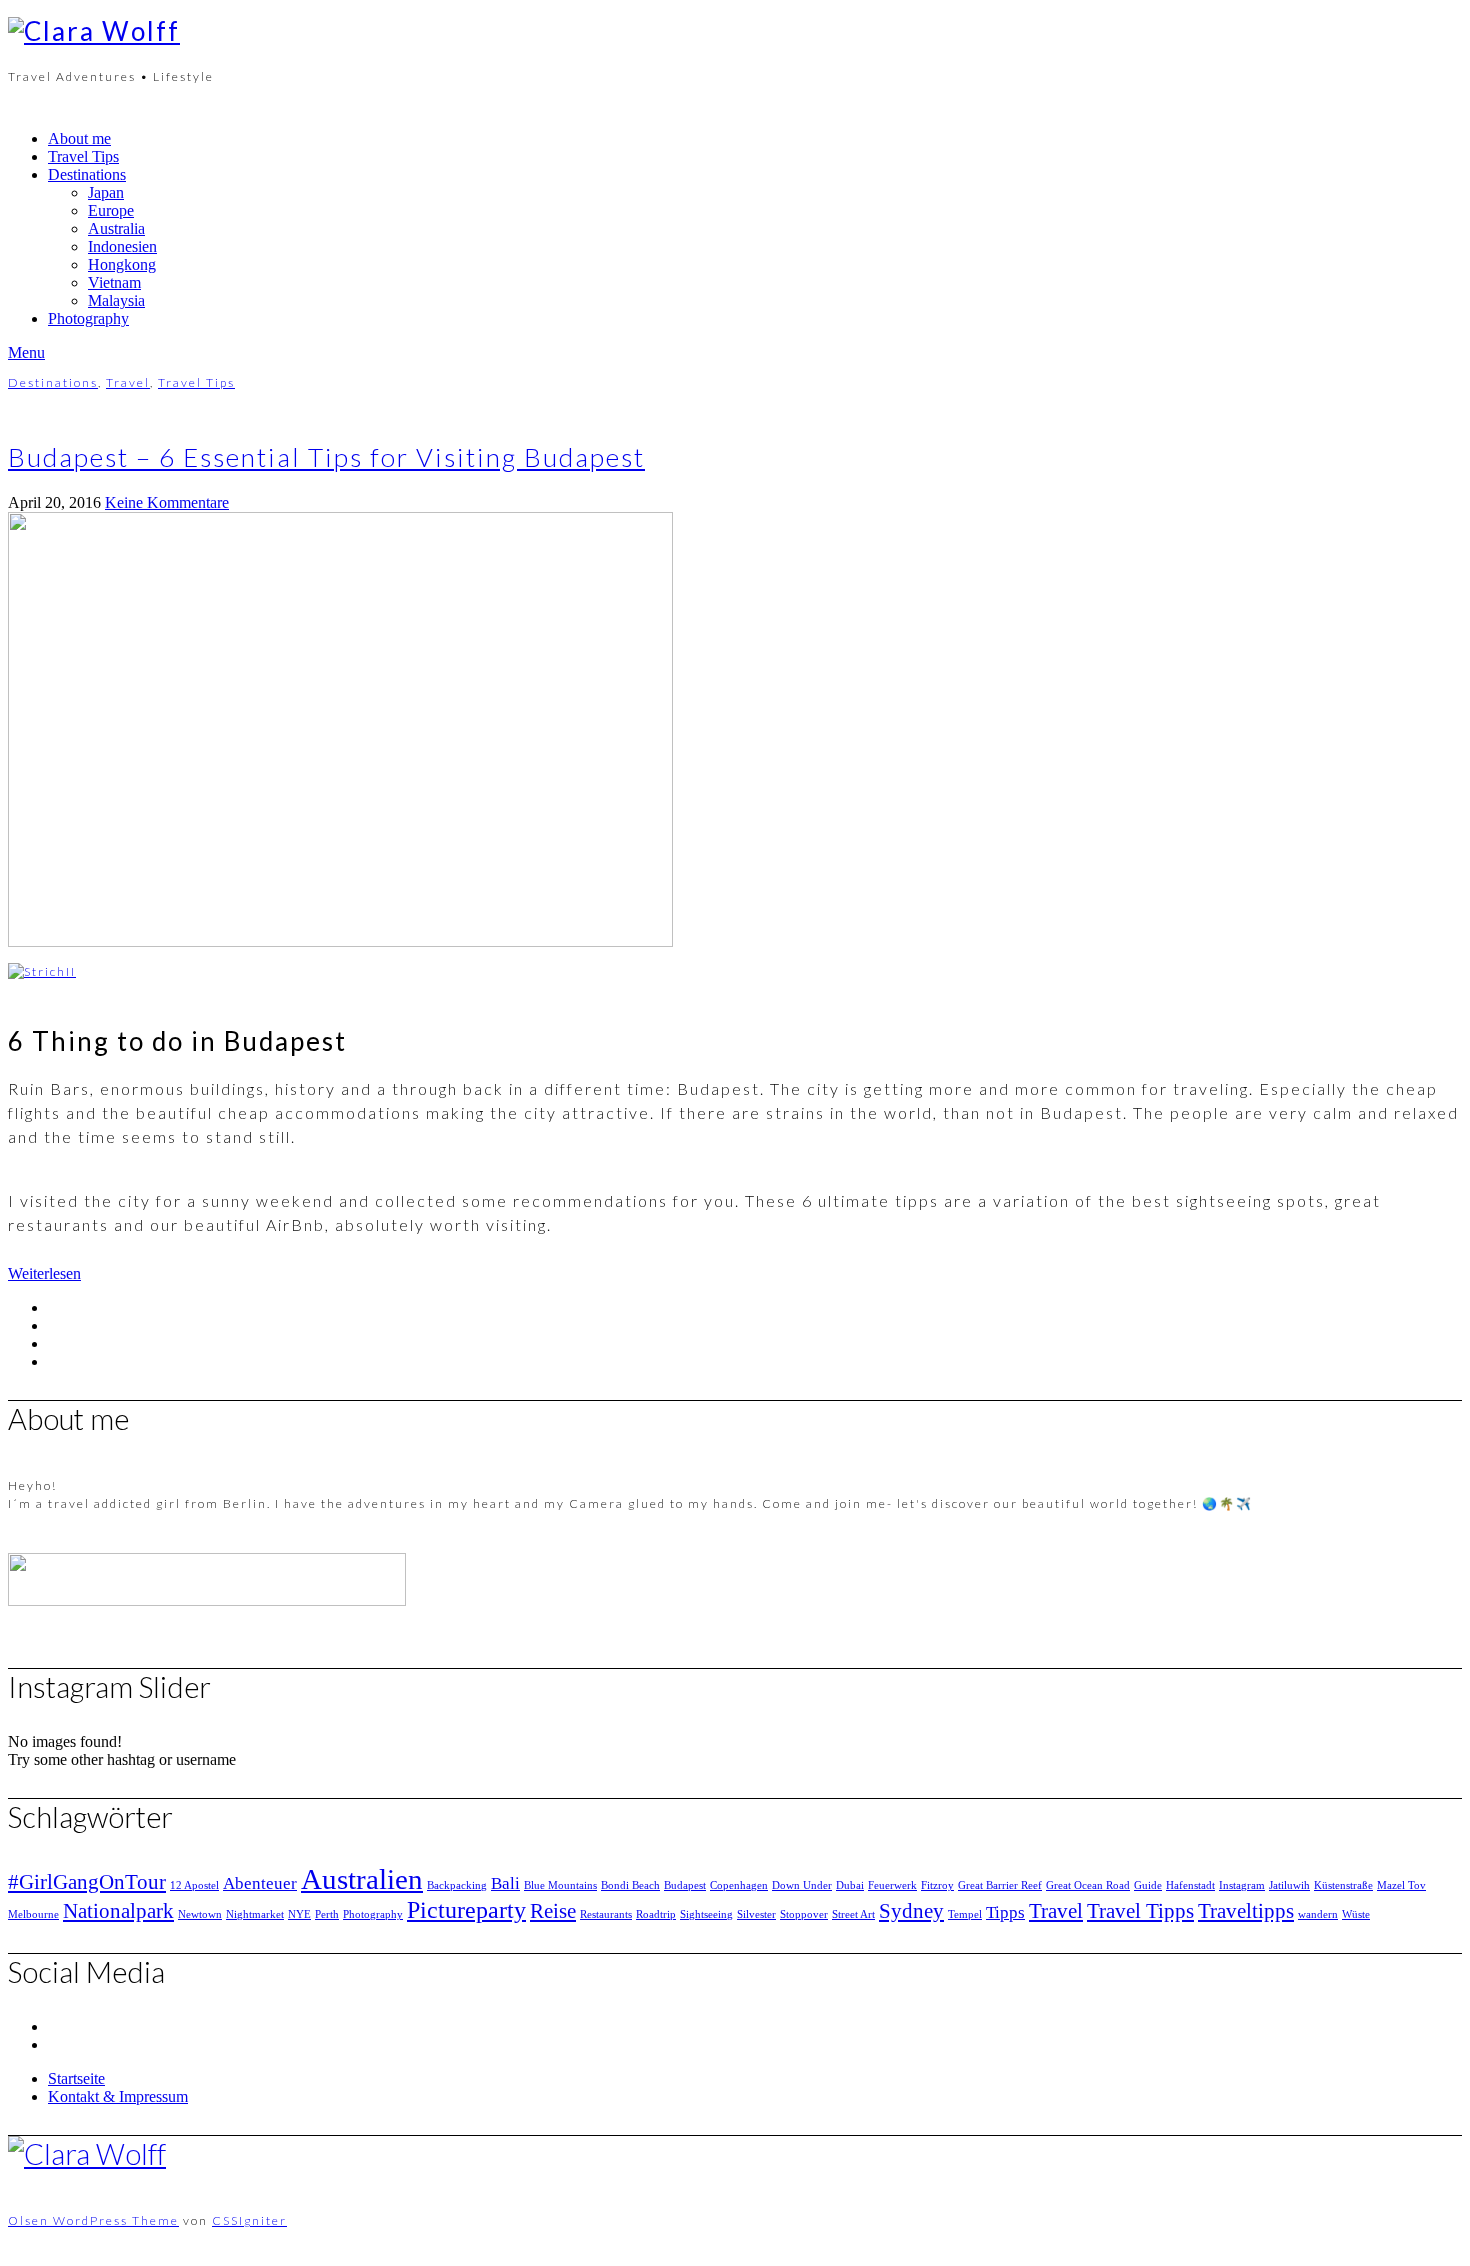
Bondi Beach (630, 1885)
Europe (111, 210)
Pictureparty (466, 1909)
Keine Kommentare (167, 502)
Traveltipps (1246, 1911)
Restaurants (606, 1914)
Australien (362, 1879)
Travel (128, 382)
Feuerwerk (892, 1885)
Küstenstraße (1343, 1885)
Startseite (76, 2078)
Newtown (200, 1914)
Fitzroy (937, 1885)
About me (79, 138)
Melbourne (33, 1914)
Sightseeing (706, 1914)
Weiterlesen (44, 1273)
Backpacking (457, 1885)
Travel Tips (83, 156)
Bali (505, 1883)
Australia (116, 228)
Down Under (802, 1885)
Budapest (685, 1885)
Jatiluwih (1289, 1885)
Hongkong (122, 264)
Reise (553, 1911)
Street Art (853, 1914)
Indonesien (122, 246)
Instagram (1242, 1885)
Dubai (850, 1885)
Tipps (1005, 1912)
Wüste (1356, 1914)
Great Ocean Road (1088, 1885)
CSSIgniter (249, 2220)
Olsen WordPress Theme (93, 2220)
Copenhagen (739, 1885)
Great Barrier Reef (1000, 1885)
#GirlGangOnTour (87, 1882)
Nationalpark (118, 1911)
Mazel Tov (1401, 1885)
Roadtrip (656, 1914)
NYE (299, 1914)
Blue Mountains (560, 1885)
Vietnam (114, 282)
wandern (1318, 1914)
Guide (1148, 1885)
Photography (88, 318)
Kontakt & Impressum (118, 2096)
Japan (106, 192)
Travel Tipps (1140, 1911)
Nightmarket (255, 1914)
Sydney (911, 1911)
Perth (327, 1914)
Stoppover (804, 1914)
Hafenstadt (1190, 1885)
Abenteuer (260, 1883)
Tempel (965, 1914)
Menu (26, 352)
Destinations (87, 174)
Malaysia (116, 300)
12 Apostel (194, 1885)
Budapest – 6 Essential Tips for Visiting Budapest (326, 457)
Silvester (756, 1914)
